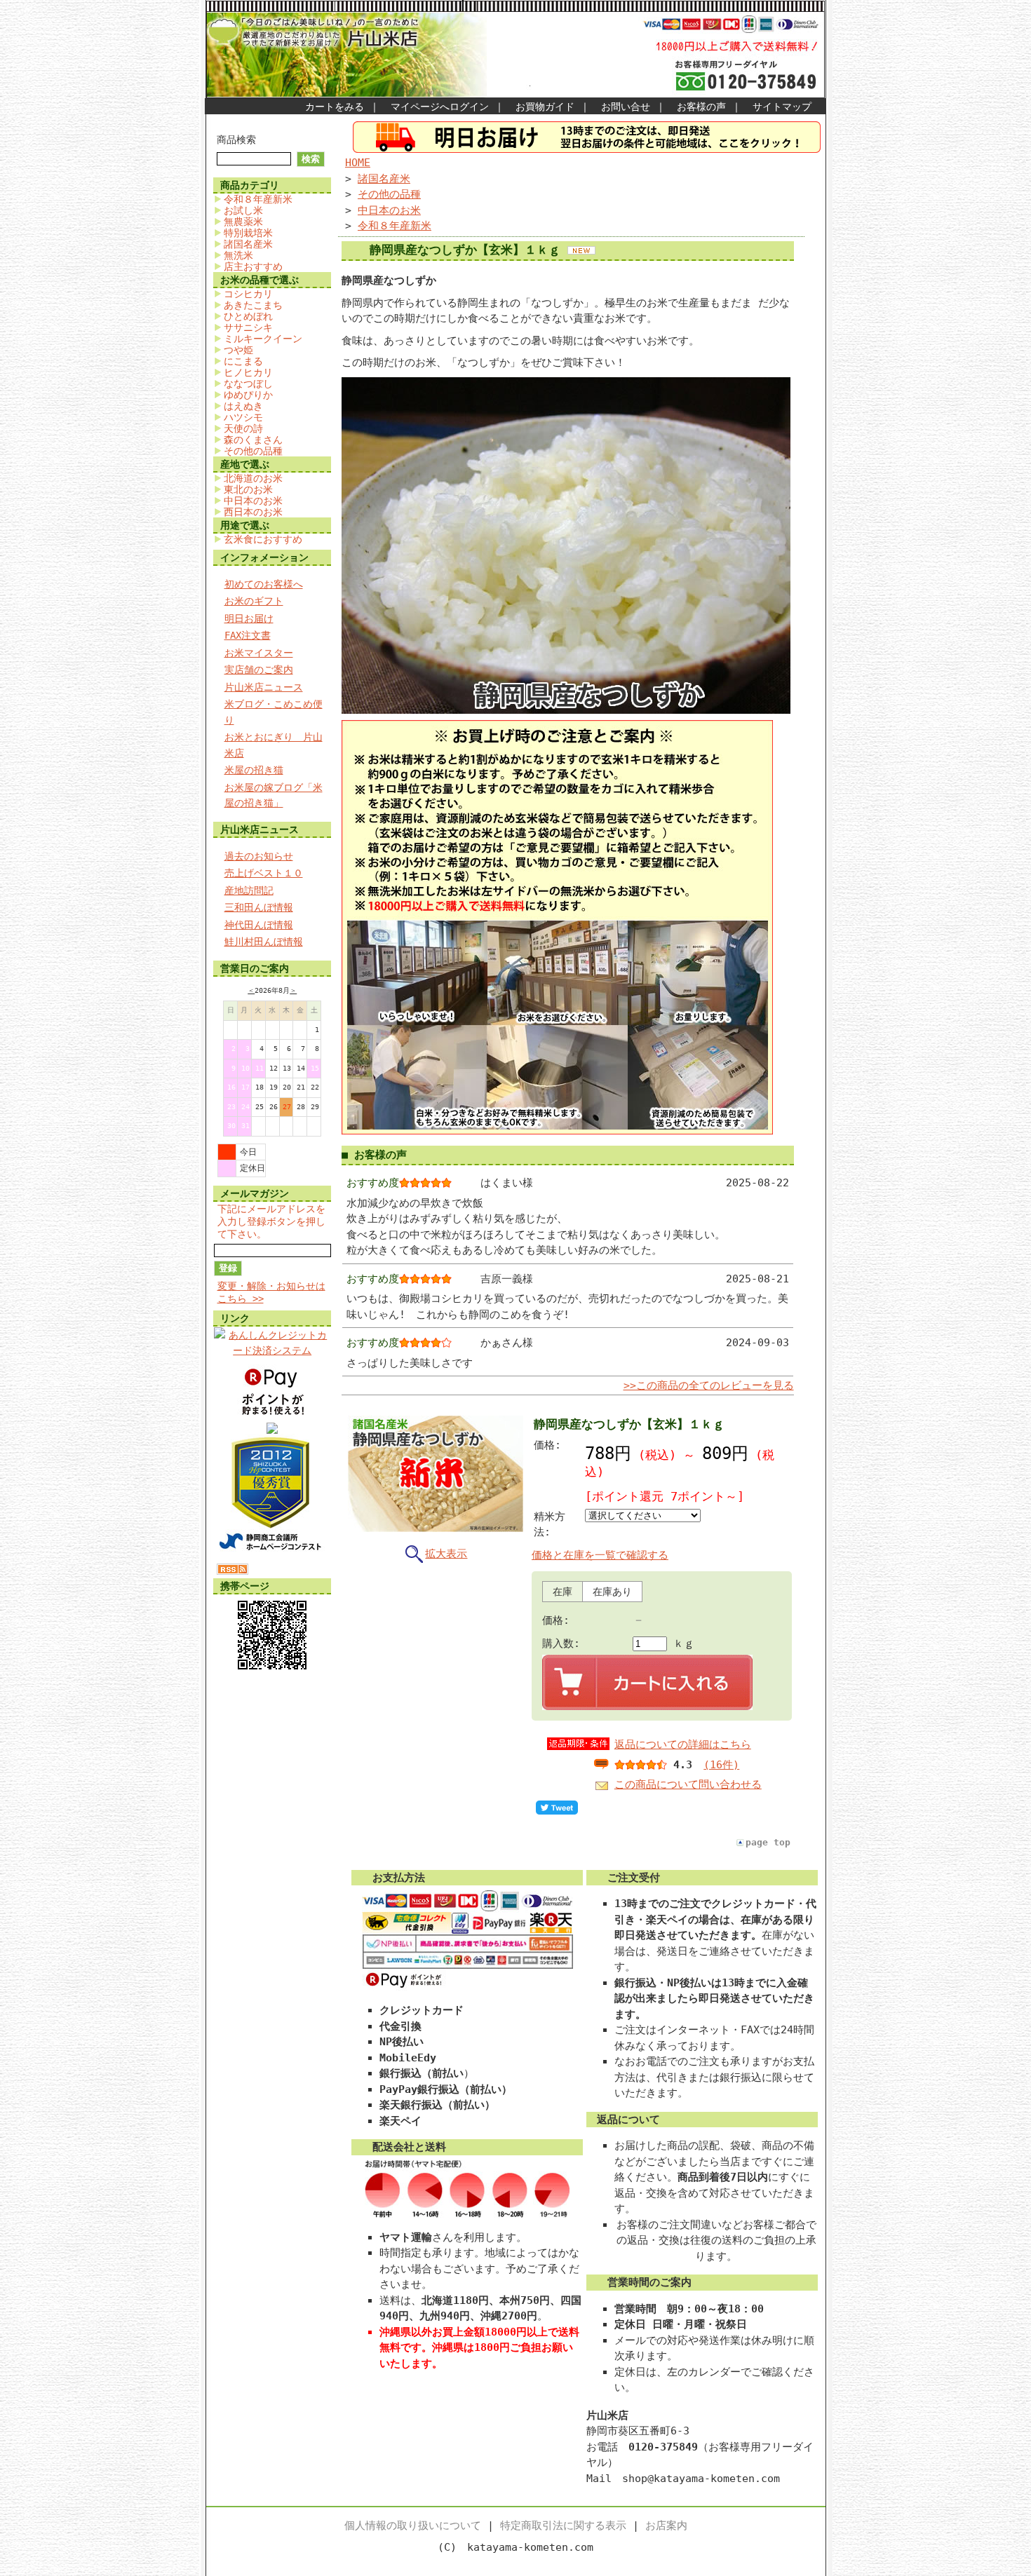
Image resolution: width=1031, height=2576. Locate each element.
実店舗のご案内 (259, 670)
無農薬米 (243, 222)
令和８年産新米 (258, 199)
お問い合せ (626, 107)
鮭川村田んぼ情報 (264, 942)
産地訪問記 (249, 890)
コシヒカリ (248, 294)
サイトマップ (782, 107)
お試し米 (243, 210)
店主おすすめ (253, 266)
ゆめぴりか (248, 395)
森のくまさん (253, 440)
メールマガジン (255, 1193)
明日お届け (249, 618)
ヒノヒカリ (248, 372)
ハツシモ (243, 417)
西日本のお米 (253, 512)
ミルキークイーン (263, 339)
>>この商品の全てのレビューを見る (709, 1385)
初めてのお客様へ (264, 584)
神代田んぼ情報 (259, 925)
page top (768, 1842)
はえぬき (243, 406)
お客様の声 (701, 107)
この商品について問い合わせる (688, 1784)
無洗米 (238, 255)
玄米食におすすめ (263, 539)
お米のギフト (254, 601)
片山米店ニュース (264, 687)
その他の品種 (253, 451)
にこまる (243, 361)
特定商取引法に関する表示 (563, 2526)
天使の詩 (243, 428)
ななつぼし (248, 384)
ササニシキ (248, 327)
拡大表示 (446, 1554)
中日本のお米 (253, 501)
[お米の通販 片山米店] (272, 1430)
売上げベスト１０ (264, 873)
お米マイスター (259, 653)
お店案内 (666, 2526)
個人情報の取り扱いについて (413, 2526)
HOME (358, 163)
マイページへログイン (440, 107)
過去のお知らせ (259, 856)
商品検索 (236, 140)
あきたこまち (253, 305)
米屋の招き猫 (254, 770)
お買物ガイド (545, 107)
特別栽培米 (248, 233)
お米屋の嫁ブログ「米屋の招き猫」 (274, 795)
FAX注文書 (248, 635)
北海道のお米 (253, 478)
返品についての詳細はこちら (683, 1744)
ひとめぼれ (248, 316)
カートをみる (335, 107)
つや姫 (238, 350)
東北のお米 (248, 489)
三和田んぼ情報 (259, 907)
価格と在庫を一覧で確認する (600, 1555)
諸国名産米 (248, 244)
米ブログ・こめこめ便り (274, 712)
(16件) (721, 1765)
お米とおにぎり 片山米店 (274, 745)
